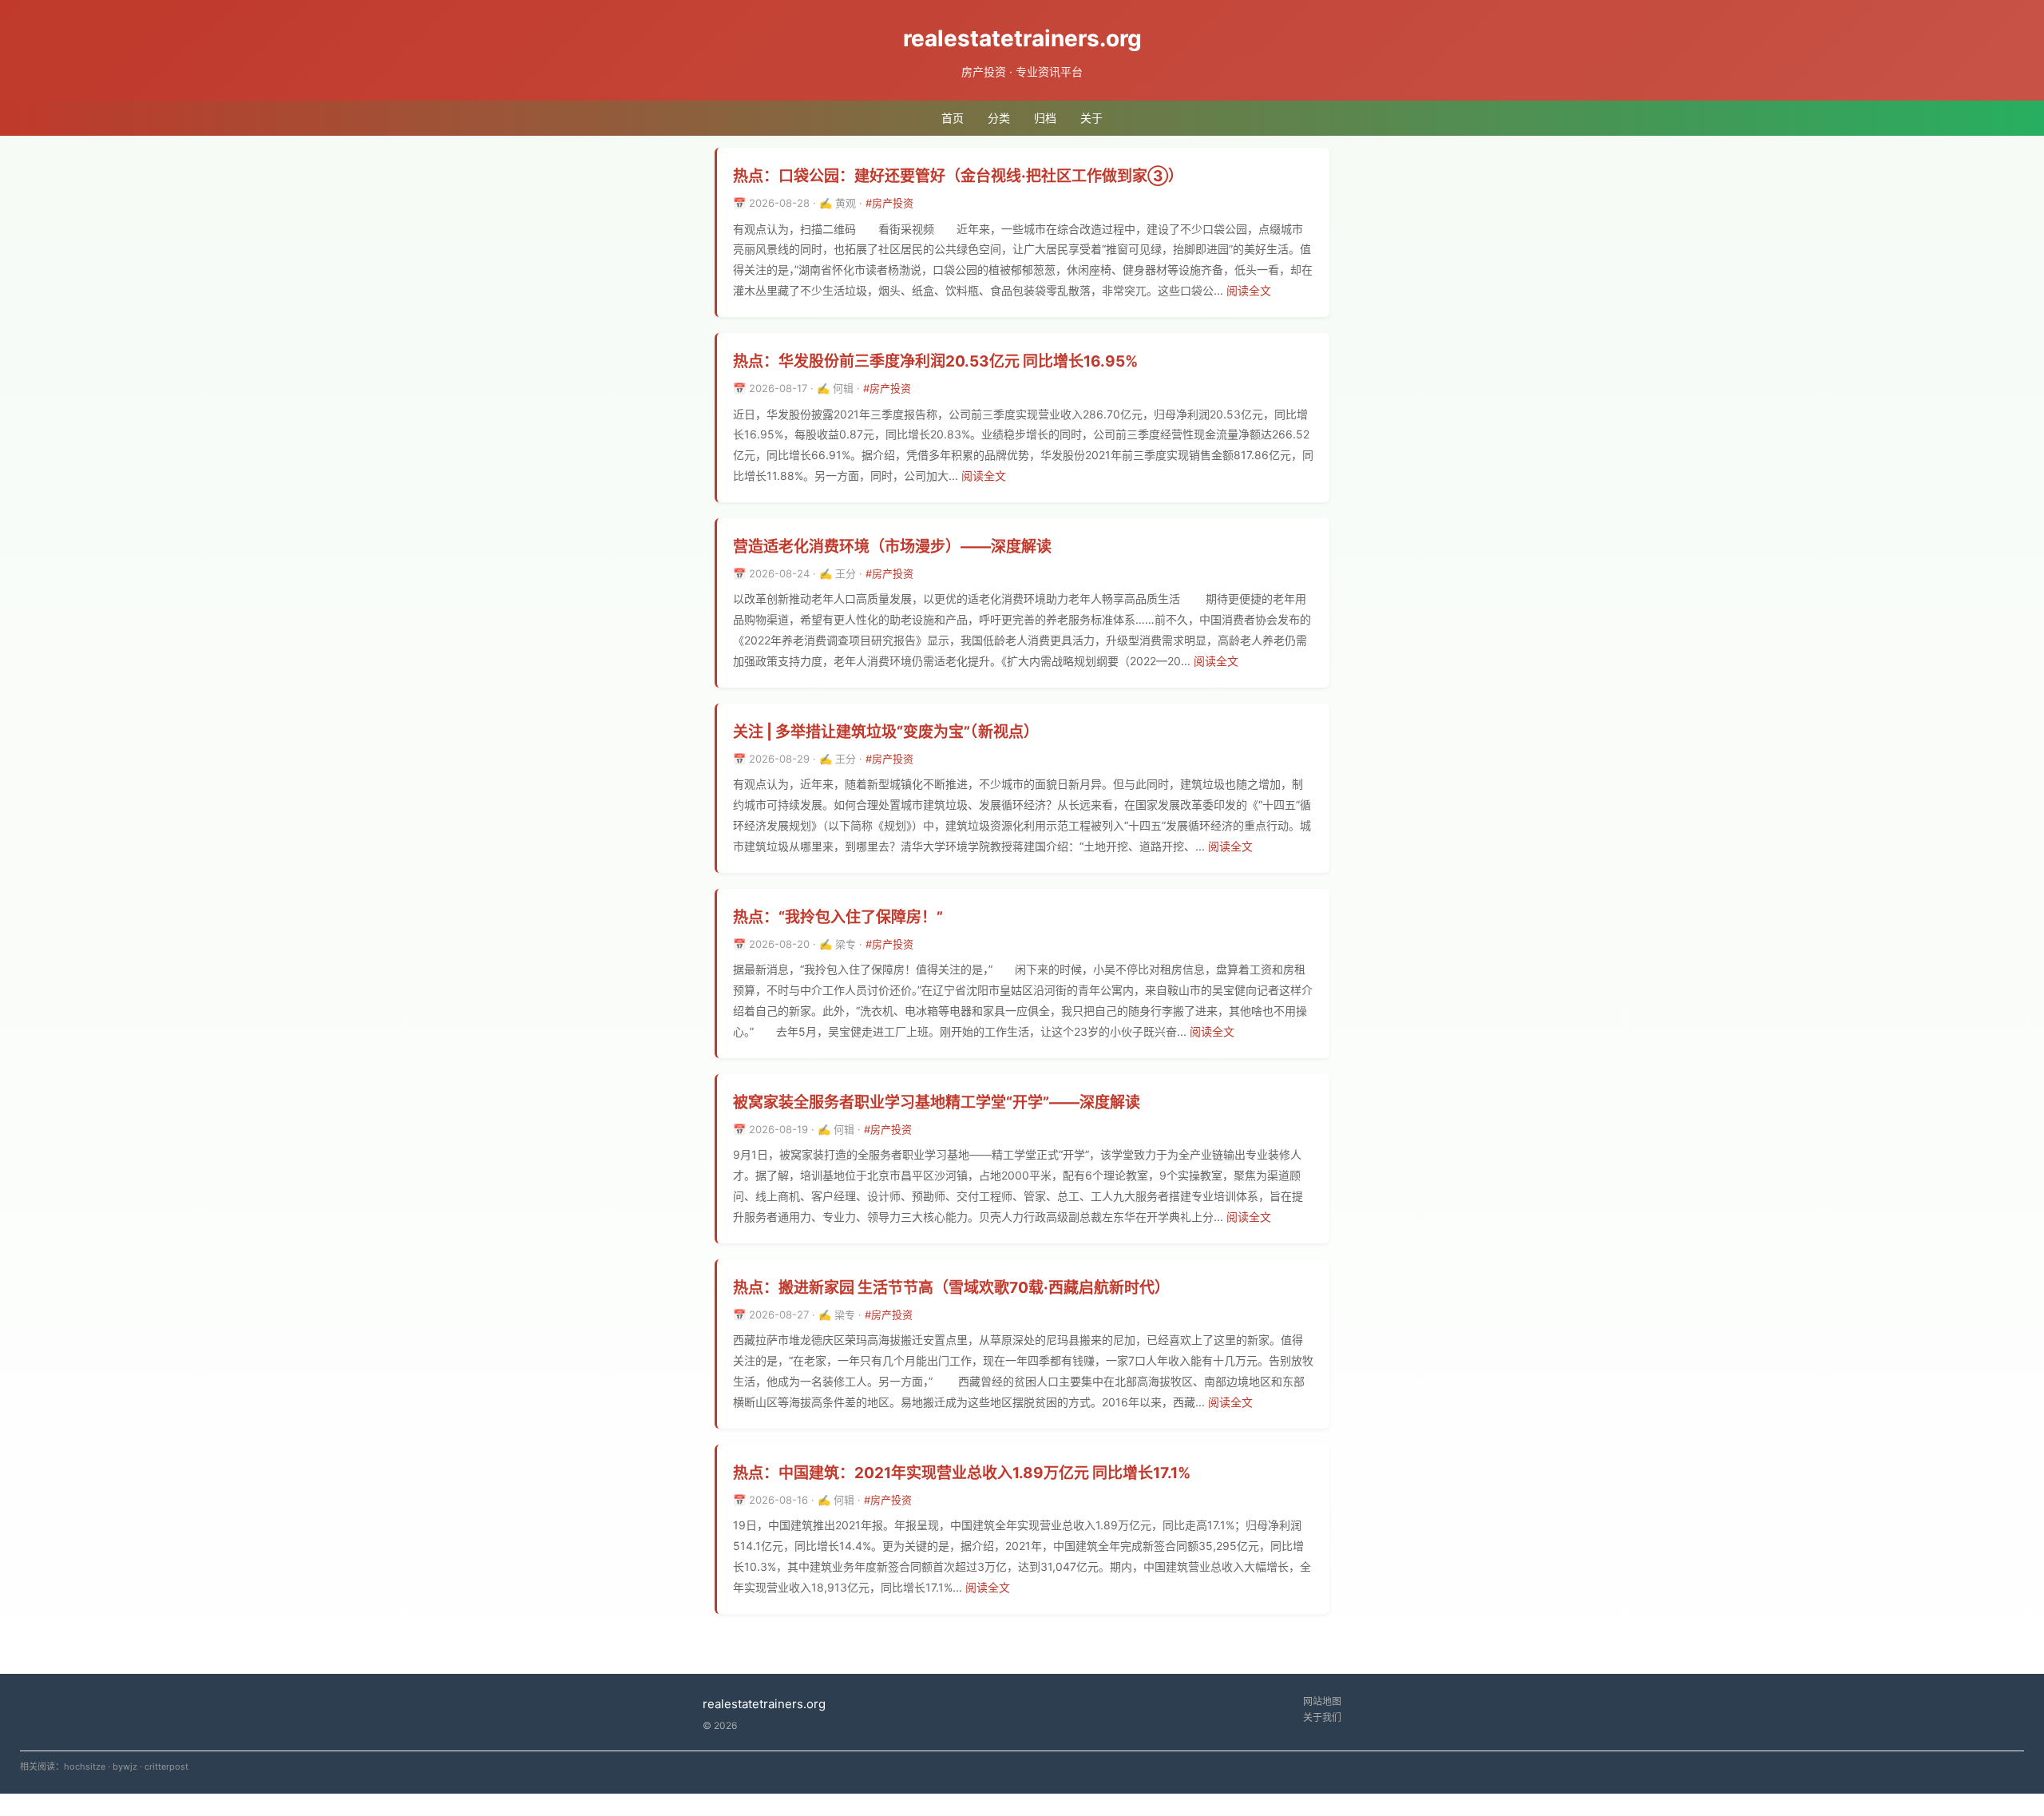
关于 (1091, 118)
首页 (953, 118)
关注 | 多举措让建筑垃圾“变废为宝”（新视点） (886, 732)
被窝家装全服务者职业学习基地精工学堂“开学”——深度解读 (937, 1102)
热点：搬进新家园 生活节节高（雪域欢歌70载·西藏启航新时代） (951, 1288)
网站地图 (1322, 1701)
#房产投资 (889, 203)
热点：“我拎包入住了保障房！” (838, 917)
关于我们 (1322, 1717)
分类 (999, 118)
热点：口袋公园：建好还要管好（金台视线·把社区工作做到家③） (958, 176)
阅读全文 (1249, 290)
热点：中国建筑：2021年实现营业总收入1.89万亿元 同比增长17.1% (962, 1473)
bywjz (125, 1766)
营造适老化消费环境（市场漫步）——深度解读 (892, 547)
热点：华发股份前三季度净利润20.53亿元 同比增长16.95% (935, 361)
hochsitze (85, 1766)
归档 (1045, 118)
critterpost (166, 1766)
